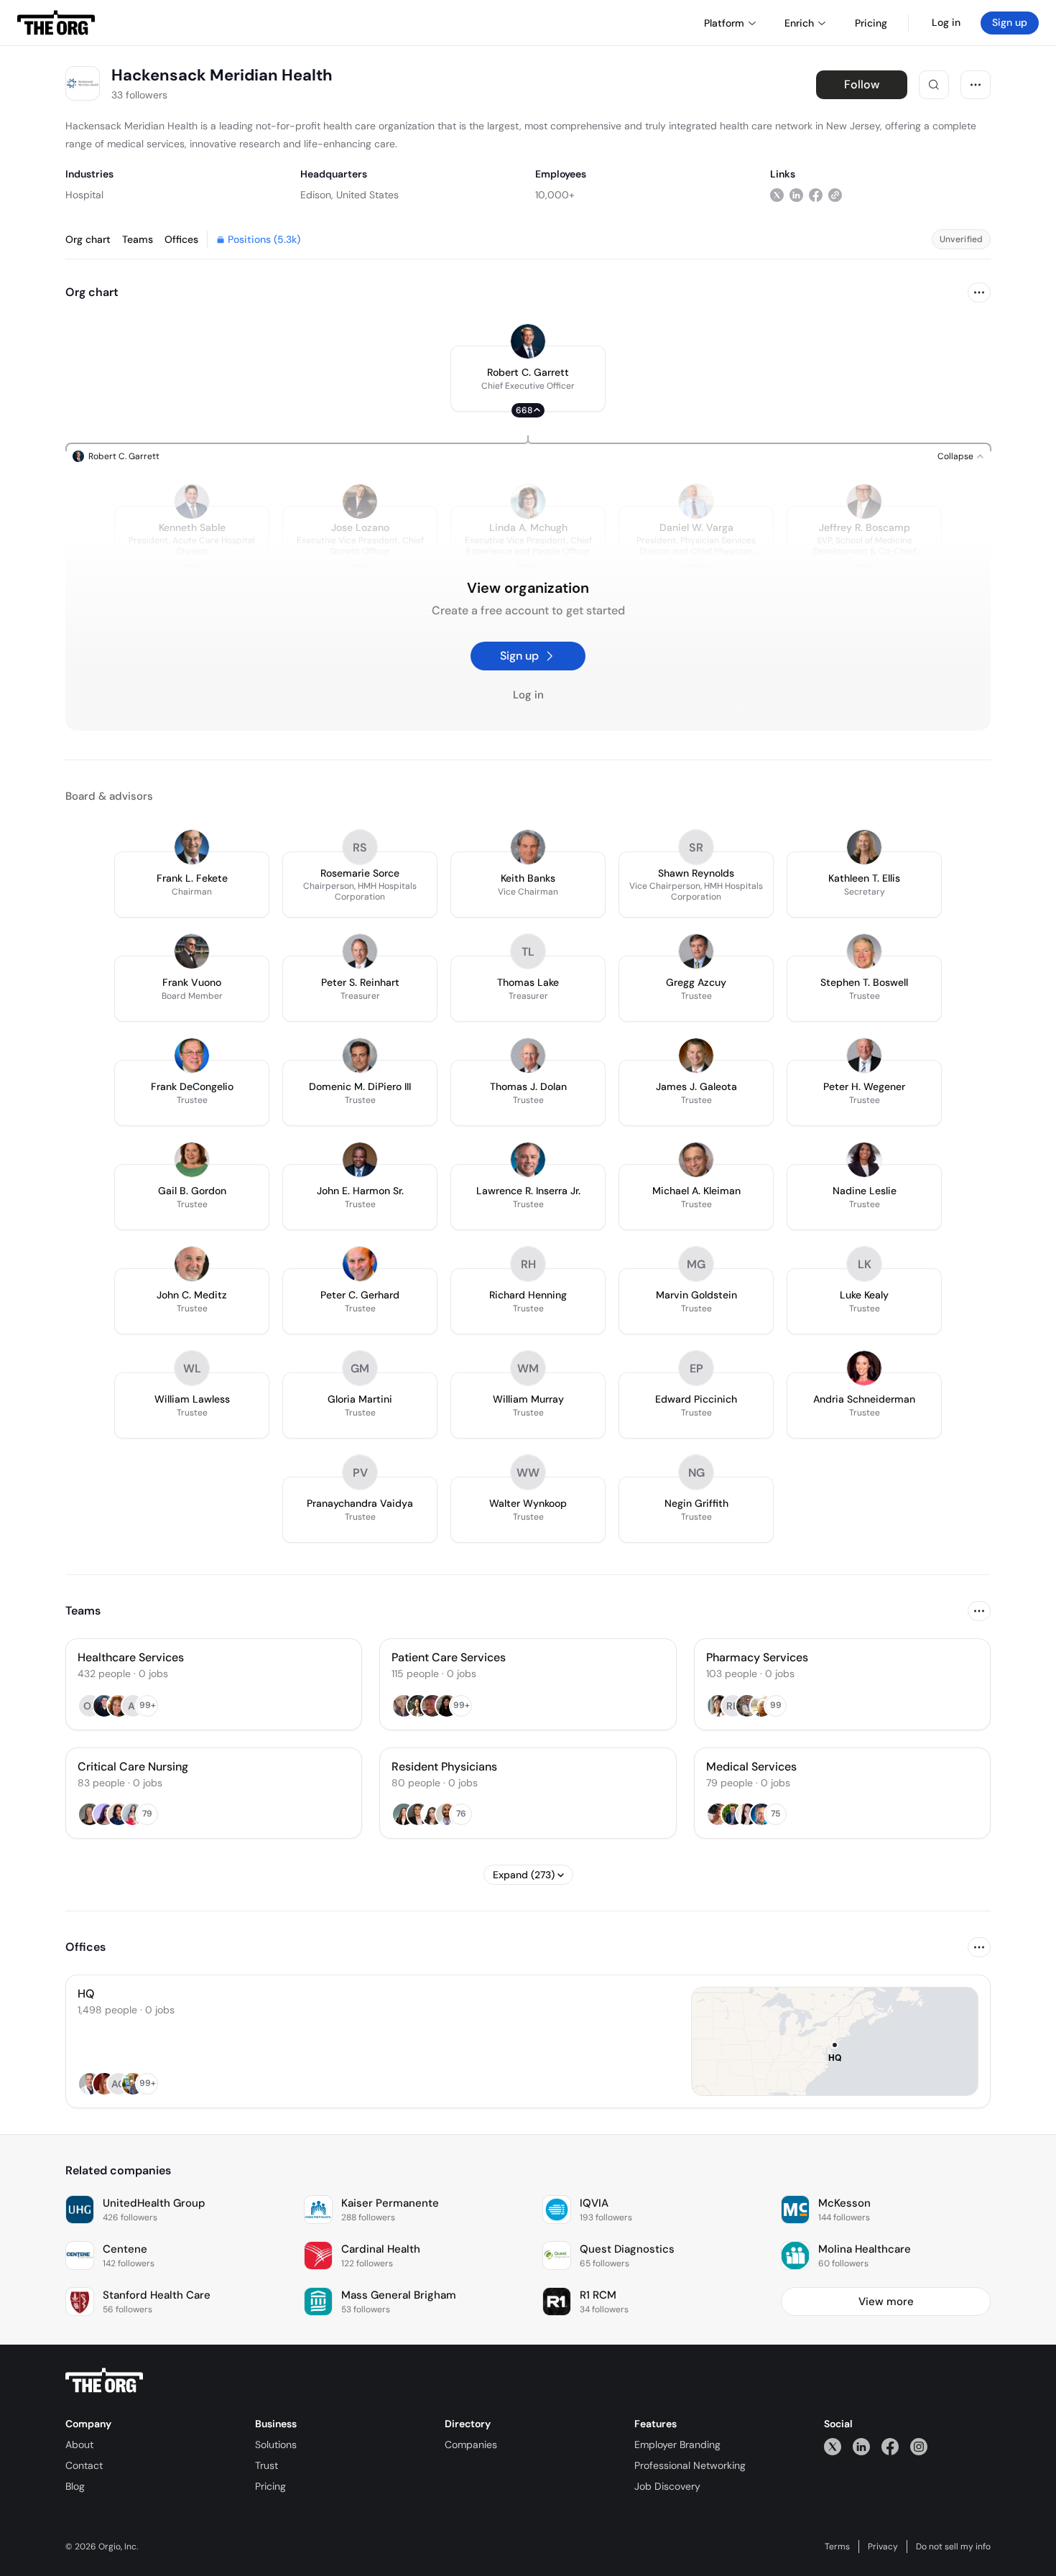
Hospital (84, 195)
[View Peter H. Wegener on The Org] (864, 1056)
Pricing (270, 2486)
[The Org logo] (104, 2381)
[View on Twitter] (777, 194)
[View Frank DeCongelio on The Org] (192, 1056)
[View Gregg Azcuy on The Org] (696, 951)
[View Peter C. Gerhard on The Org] (360, 1264)
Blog (75, 2486)
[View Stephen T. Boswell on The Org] (864, 951)
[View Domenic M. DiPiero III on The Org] (360, 1056)
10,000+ (555, 195)
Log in (946, 22)
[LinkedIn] (861, 2446)
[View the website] (835, 194)
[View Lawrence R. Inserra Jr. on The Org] (528, 1160)
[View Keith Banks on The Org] (528, 847)
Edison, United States (349, 195)
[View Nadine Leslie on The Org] (864, 1160)
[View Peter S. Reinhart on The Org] (360, 951)
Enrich (799, 23)
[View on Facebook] (816, 194)
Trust (267, 2465)
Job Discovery (667, 2486)
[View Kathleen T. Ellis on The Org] (864, 847)
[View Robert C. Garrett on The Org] (528, 341)
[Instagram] (919, 2446)
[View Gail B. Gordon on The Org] (192, 1160)
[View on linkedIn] (796, 194)
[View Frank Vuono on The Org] (192, 951)
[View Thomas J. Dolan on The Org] (528, 1056)
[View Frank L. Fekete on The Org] (192, 847)
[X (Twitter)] (833, 2446)
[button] (528, 379)
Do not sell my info (953, 2547)
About (79, 2445)
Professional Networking (690, 2465)
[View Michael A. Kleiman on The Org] (696, 1160)
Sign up (1010, 22)
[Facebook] (890, 2446)
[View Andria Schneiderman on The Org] (864, 1368)
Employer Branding (677, 2445)
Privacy (883, 2547)
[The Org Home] (56, 23)
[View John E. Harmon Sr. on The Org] (360, 1160)
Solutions (276, 2445)
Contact (84, 2465)
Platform (724, 23)
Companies (471, 2445)
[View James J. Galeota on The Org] (696, 1056)
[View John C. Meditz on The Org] (192, 1264)
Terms (837, 2547)
